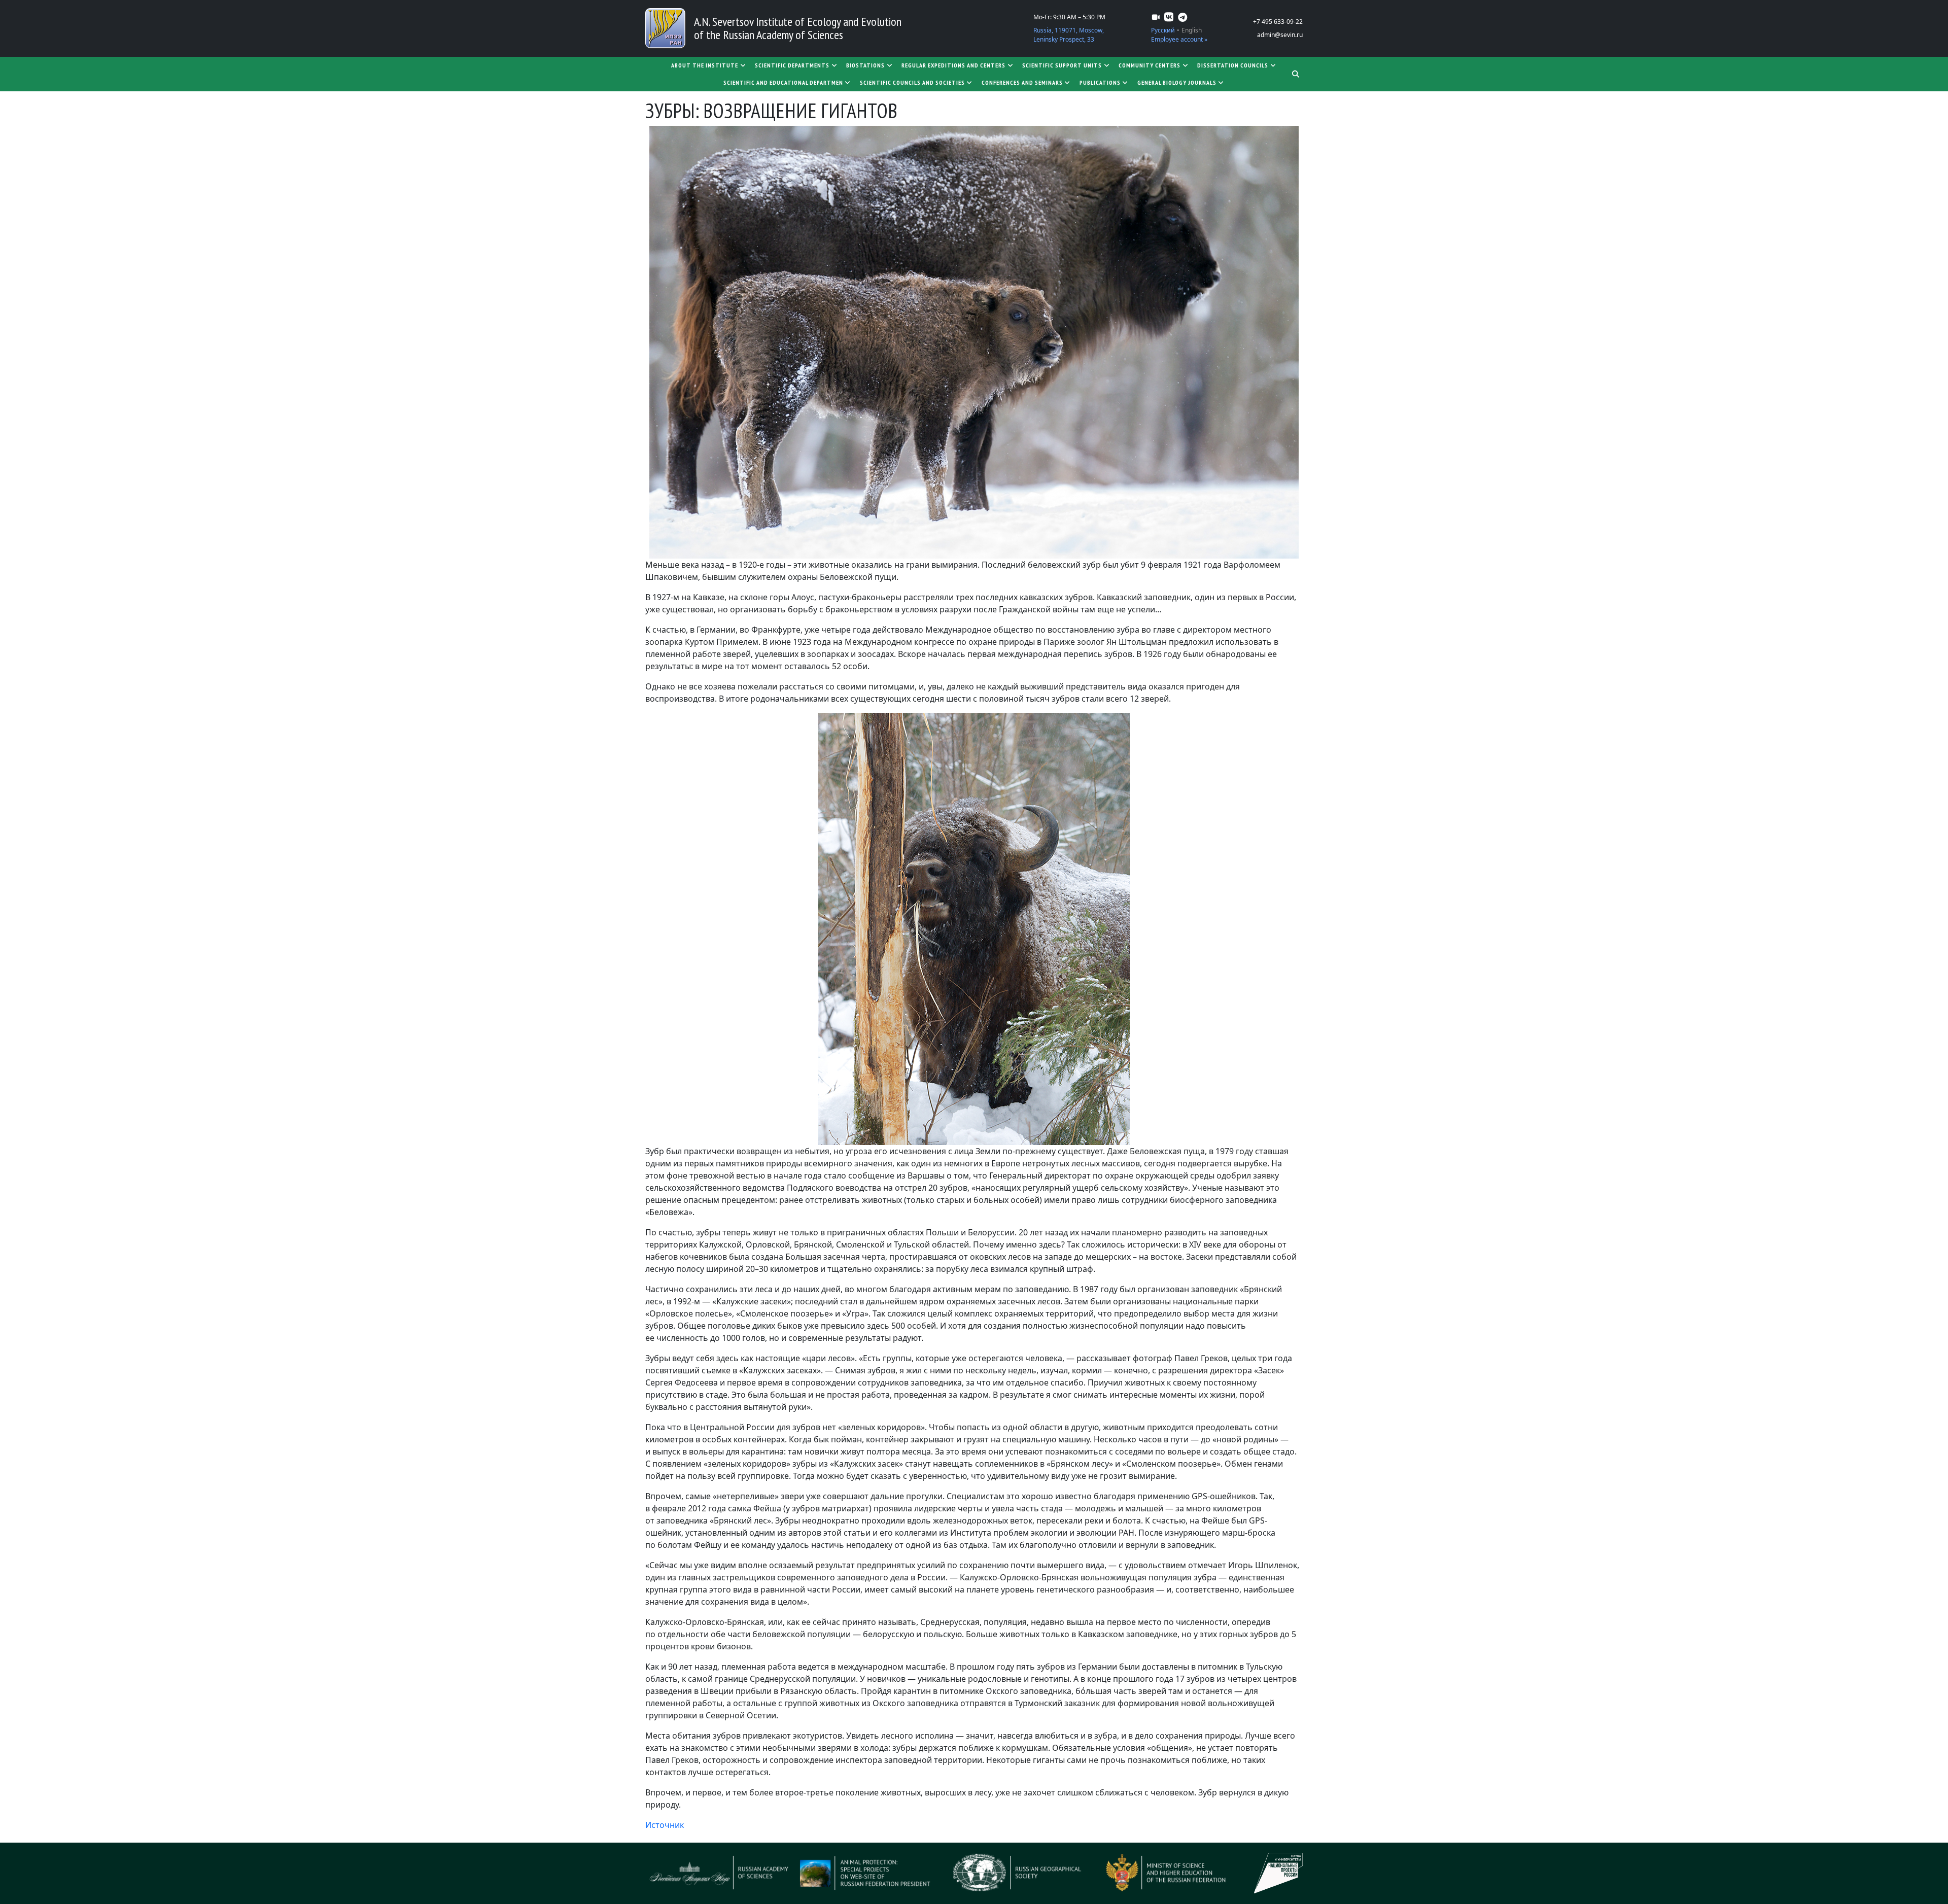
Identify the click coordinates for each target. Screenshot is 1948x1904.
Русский (1163, 30)
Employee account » (1179, 39)
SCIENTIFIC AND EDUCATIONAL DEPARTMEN (783, 82)
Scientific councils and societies (912, 82)
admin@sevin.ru (1280, 35)
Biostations (865, 65)
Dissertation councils (1233, 65)
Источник (665, 1825)
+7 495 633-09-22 (1278, 22)
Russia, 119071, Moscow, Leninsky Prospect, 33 (1069, 35)
